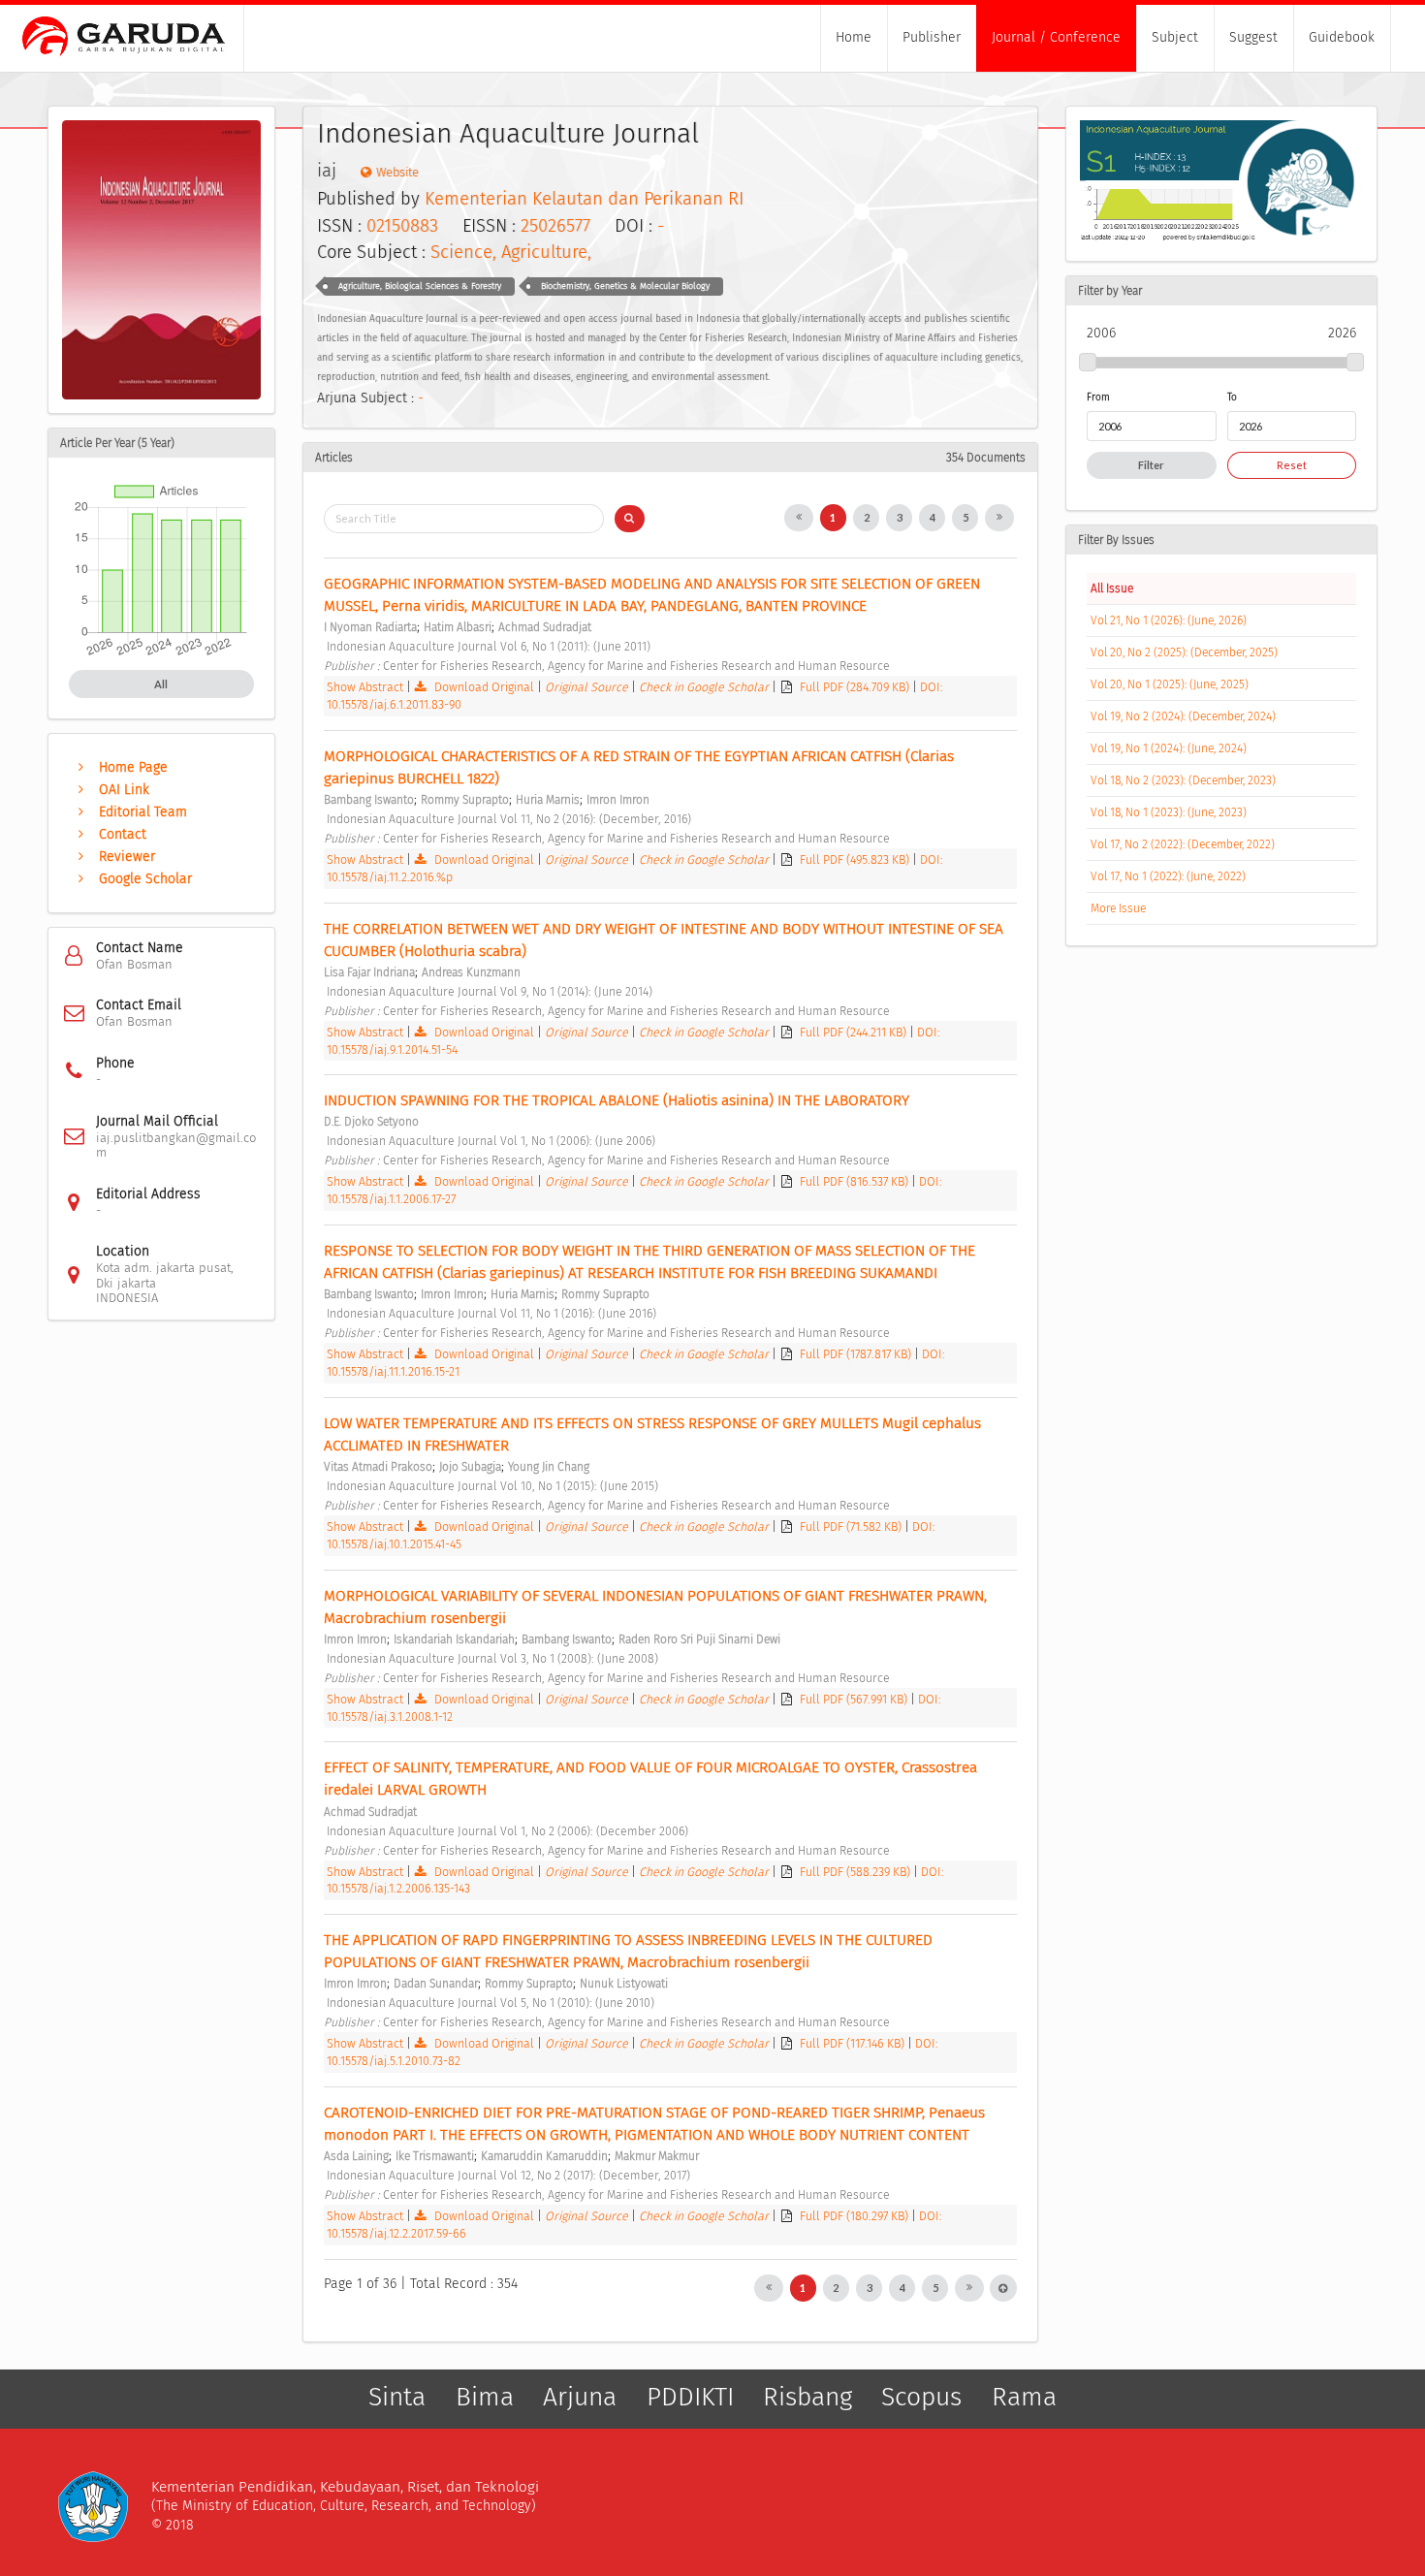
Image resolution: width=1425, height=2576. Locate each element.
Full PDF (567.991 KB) (855, 1699)
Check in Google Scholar (705, 687)
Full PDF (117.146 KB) (854, 2043)
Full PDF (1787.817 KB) (857, 1354)
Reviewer (127, 857)
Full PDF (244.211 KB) (855, 1032)
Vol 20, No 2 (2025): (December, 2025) (1184, 652)
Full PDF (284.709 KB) (856, 687)
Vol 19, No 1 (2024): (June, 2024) (1169, 748)
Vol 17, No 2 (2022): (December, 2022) (1183, 844)
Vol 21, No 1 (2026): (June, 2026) (1169, 620)
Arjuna (580, 2397)
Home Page (133, 767)
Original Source (588, 687)
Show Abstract (365, 687)
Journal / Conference (1056, 37)
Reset (1292, 465)
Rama (1024, 2397)
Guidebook (1342, 37)
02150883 (402, 226)
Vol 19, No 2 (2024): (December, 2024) (1183, 716)
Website (397, 172)
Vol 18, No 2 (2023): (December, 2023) (1183, 780)
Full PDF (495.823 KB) (856, 859)
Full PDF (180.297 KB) (855, 2216)
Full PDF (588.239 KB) (856, 1872)
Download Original (484, 687)
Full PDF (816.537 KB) (855, 1181)
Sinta (397, 2397)
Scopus (921, 2397)
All (161, 684)
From (1098, 397)
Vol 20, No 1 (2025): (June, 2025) (1170, 684)
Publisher (932, 37)
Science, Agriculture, (511, 252)
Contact (123, 834)
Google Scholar (145, 879)
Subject (1175, 37)
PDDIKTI (690, 2397)
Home (854, 37)
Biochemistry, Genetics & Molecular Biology (625, 286)
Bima (485, 2397)
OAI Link (124, 790)
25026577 (555, 226)
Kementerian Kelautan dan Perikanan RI (584, 199)
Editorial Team (143, 812)
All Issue (1112, 588)
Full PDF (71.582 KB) (852, 1527)
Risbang (807, 2397)
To (1232, 397)
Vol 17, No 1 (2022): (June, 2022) (1168, 876)
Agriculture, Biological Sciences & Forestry (420, 286)
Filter (1151, 465)
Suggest (1253, 37)
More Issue (1118, 908)
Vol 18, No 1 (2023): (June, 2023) (1169, 812)
